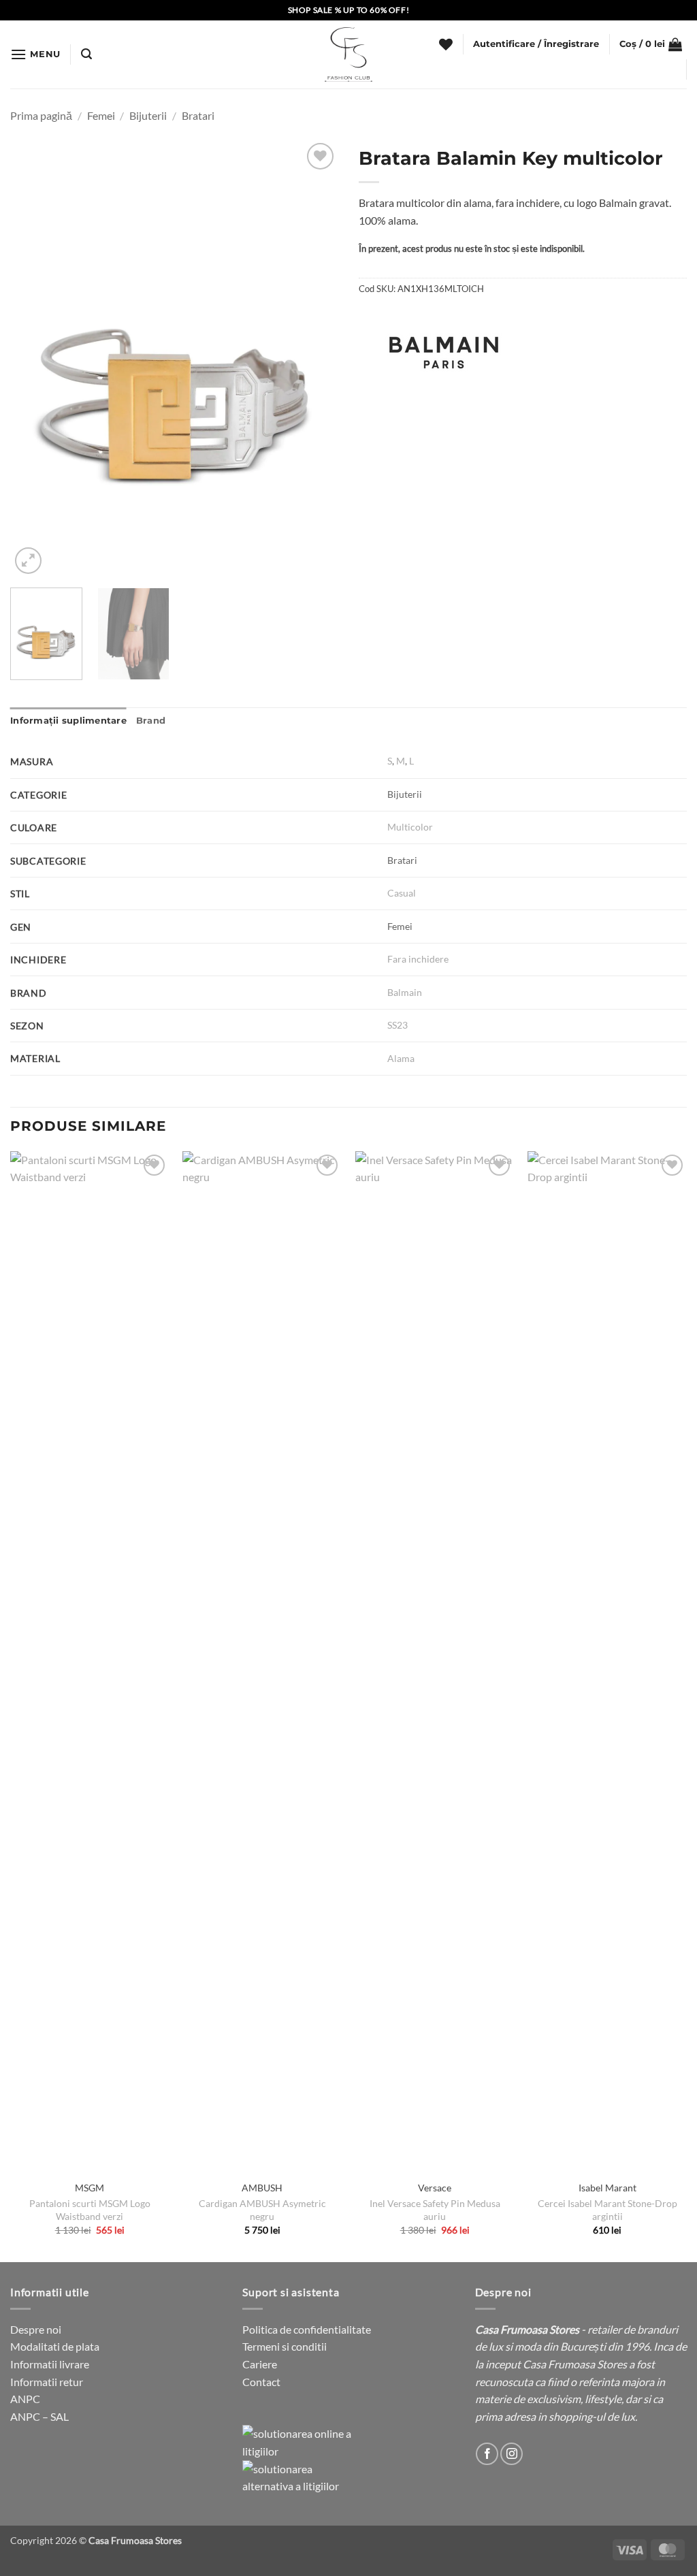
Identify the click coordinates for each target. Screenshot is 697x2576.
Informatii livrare (50, 2364)
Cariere (260, 2364)
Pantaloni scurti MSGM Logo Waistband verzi (90, 2210)
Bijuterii (148, 115)
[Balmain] (444, 353)
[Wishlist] (446, 44)
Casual (402, 893)
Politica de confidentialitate (307, 2329)
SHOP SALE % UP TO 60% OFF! (349, 10)
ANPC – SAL (39, 2416)
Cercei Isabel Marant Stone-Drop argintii (607, 2210)
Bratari (198, 115)
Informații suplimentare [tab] (68, 721)
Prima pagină (41, 115)
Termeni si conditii (285, 2346)
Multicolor (410, 827)
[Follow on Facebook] (487, 2454)
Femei (101, 115)
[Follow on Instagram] (512, 2454)
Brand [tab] (151, 721)
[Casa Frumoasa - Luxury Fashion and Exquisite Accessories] (348, 54)
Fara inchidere (418, 959)
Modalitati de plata (55, 2346)
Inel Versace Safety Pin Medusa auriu (435, 2210)
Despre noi (36, 2329)
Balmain (405, 992)
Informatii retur (47, 2382)
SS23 (398, 1025)
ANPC (25, 2399)
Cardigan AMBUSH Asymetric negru (262, 2210)
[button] (35, 54)
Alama (401, 1058)
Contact (261, 2382)
